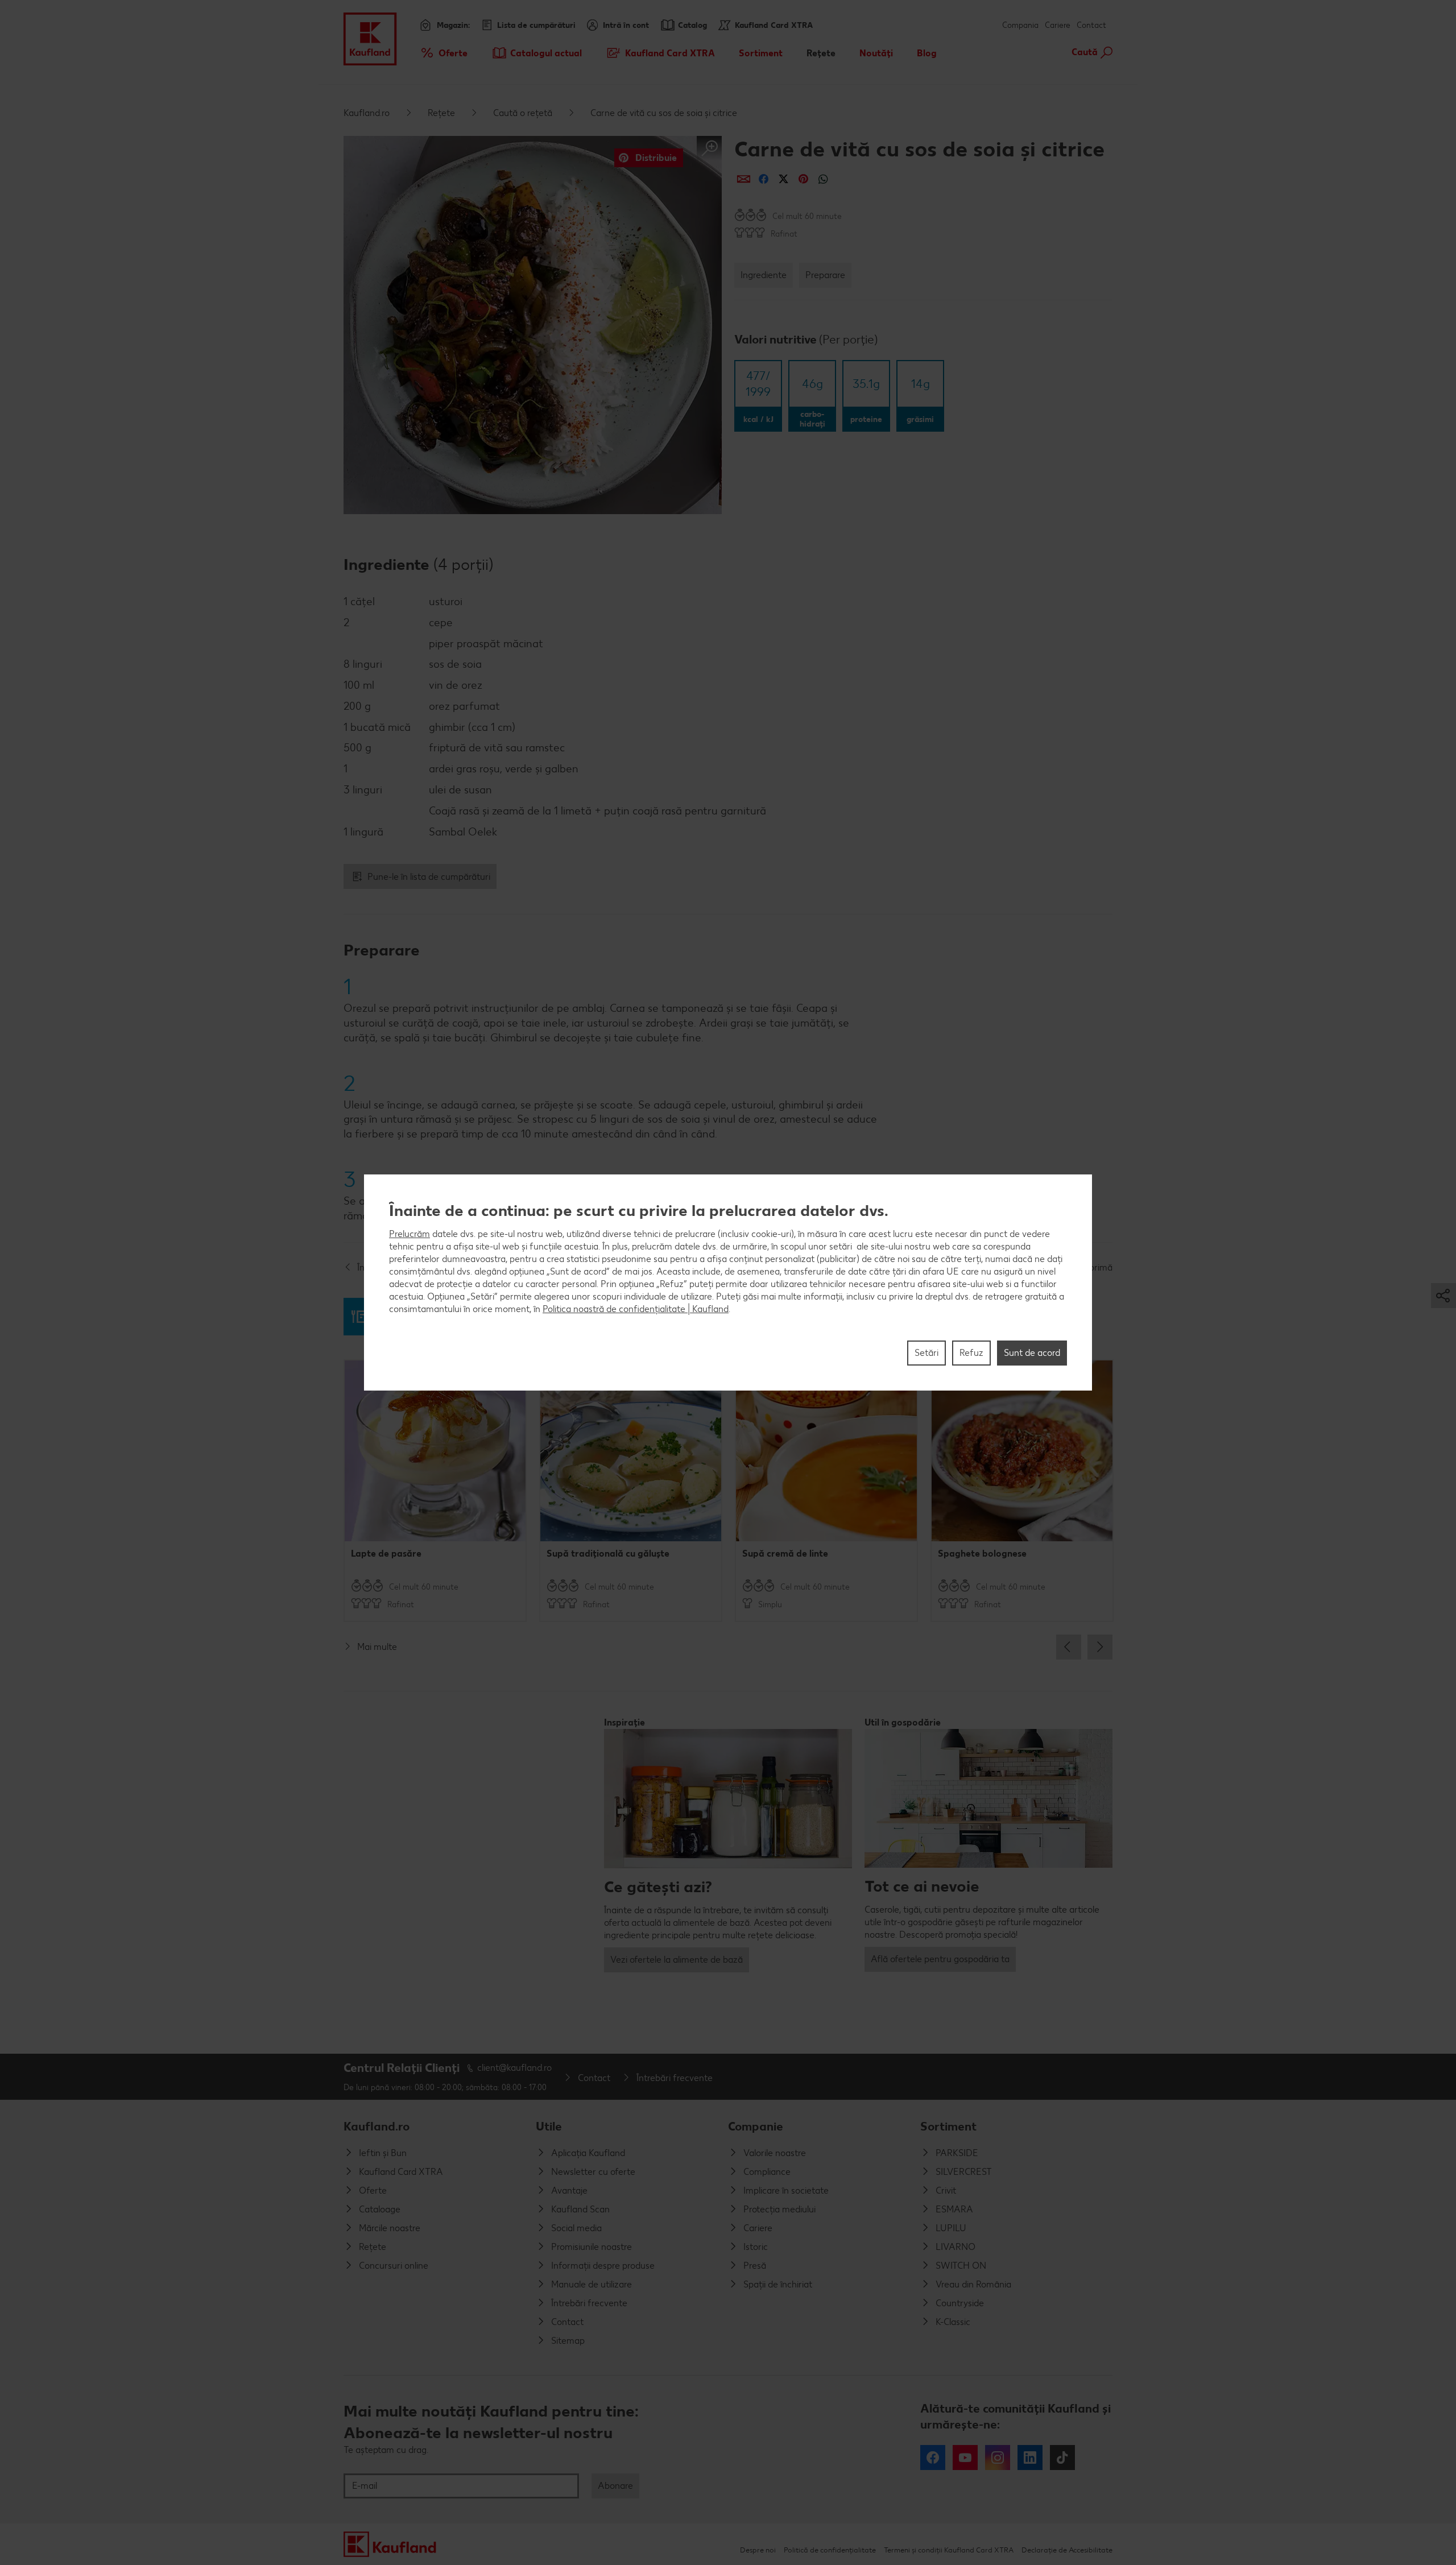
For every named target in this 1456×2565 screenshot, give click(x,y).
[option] (435, 1491)
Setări (926, 1353)
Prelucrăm (409, 1234)
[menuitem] (443, 53)
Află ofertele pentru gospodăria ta (940, 1959)
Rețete (441, 113)
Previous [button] (1069, 1647)
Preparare (825, 275)
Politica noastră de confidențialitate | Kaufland (636, 1309)
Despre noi (758, 2550)
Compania (1020, 25)
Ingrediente (764, 275)
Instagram (998, 2458)
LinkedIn (1030, 2458)
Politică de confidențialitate (830, 2550)
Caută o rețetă (523, 113)
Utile (549, 2126)
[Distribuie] (744, 179)
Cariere (1058, 25)
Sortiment (948, 2126)
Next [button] (1100, 1647)
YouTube (965, 2458)
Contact (1091, 25)
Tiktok (1062, 2458)
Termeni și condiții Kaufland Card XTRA (949, 2550)
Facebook (933, 2458)
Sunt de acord (1032, 1353)
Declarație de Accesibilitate (1067, 2550)
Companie (756, 2126)
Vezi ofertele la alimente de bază (677, 1960)
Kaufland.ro (367, 113)
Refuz (971, 1353)
